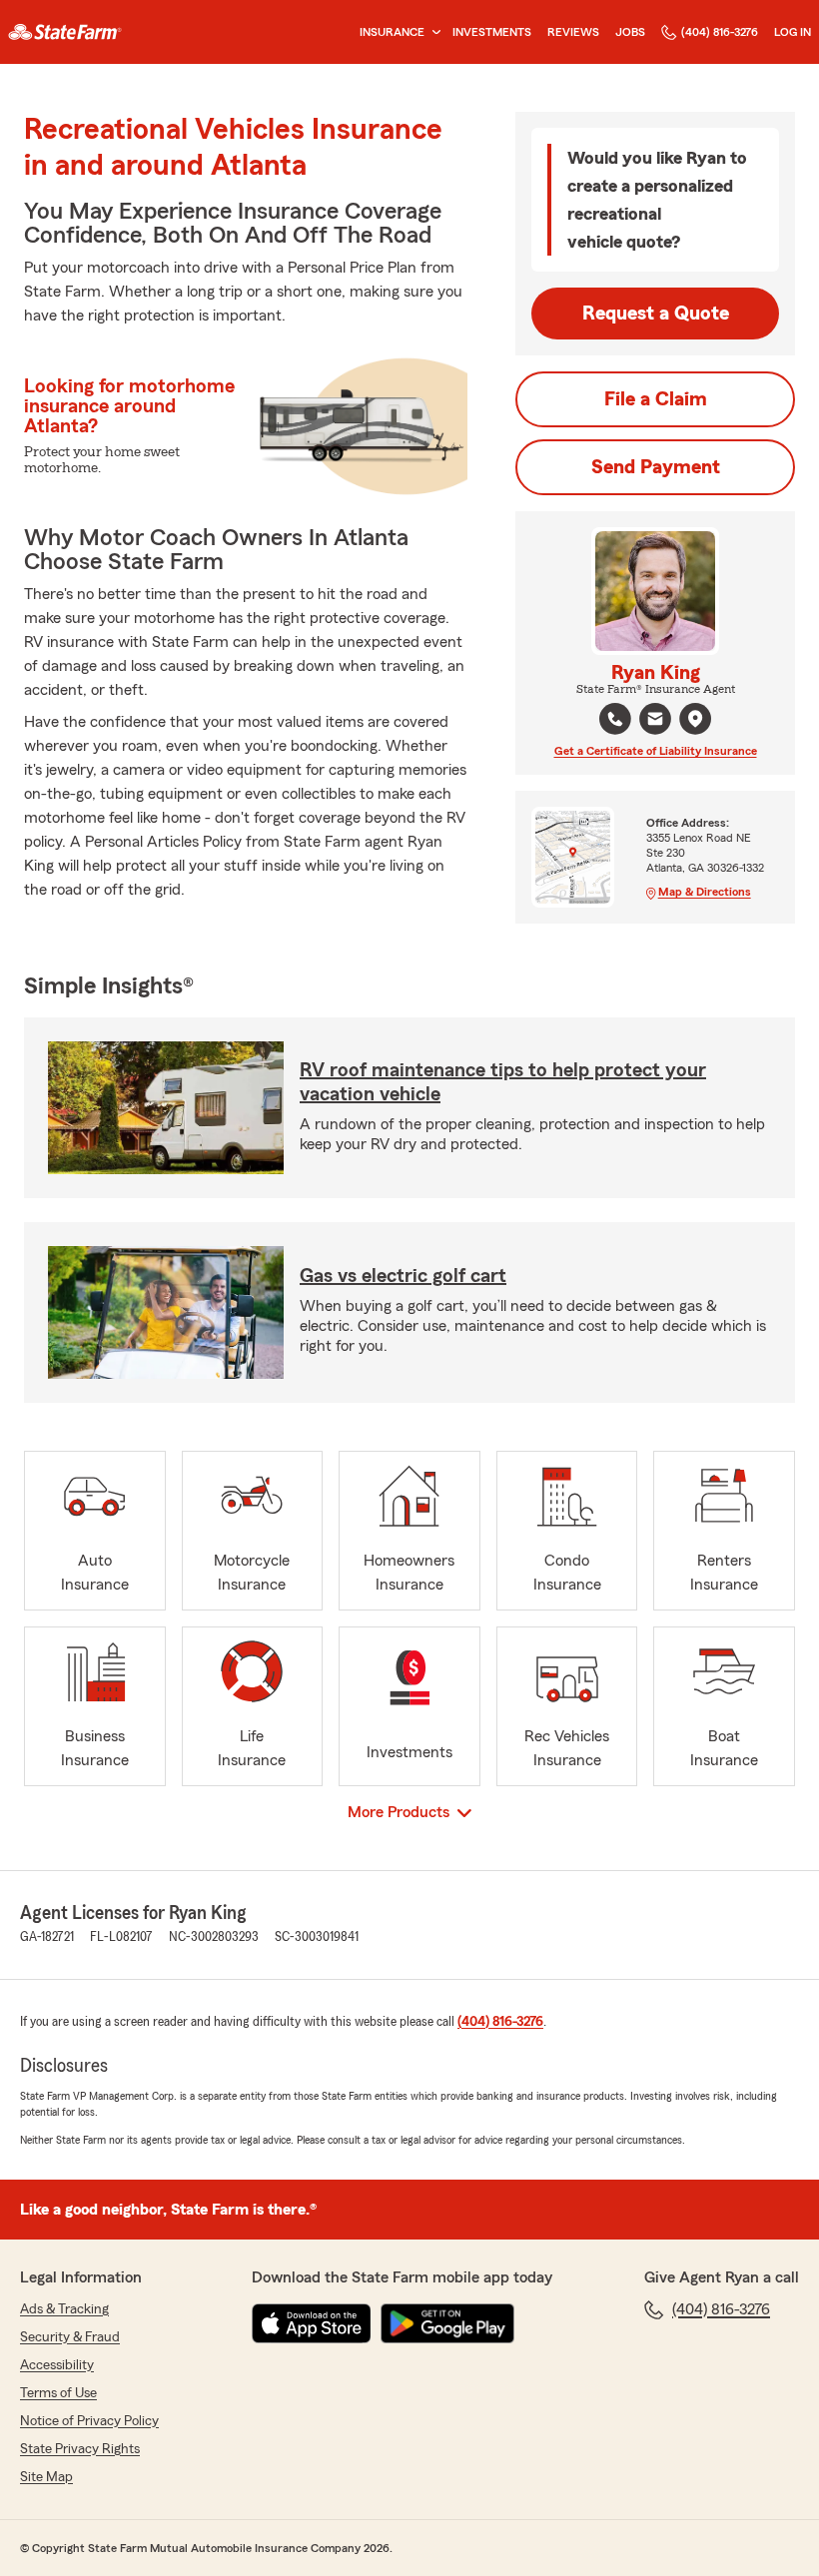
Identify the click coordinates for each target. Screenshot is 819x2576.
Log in (793, 32)
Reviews (573, 32)
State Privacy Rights (80, 2449)
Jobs (630, 32)
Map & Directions (705, 892)
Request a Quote (656, 314)
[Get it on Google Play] (447, 2323)
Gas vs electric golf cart (403, 1276)
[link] (65, 32)
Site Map (46, 2477)
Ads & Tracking (64, 2309)
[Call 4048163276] (615, 719)
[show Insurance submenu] (432, 32)
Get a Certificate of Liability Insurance (656, 751)
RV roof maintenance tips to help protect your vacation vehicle (503, 1082)
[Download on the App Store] (312, 2323)
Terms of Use (58, 2393)
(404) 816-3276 (720, 32)
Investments (492, 32)
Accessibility (57, 2365)
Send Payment (656, 467)
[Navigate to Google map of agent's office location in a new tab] (695, 719)
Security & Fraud (70, 2337)
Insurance (392, 32)
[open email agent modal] (655, 721)
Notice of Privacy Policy (89, 2421)
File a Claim (656, 399)
